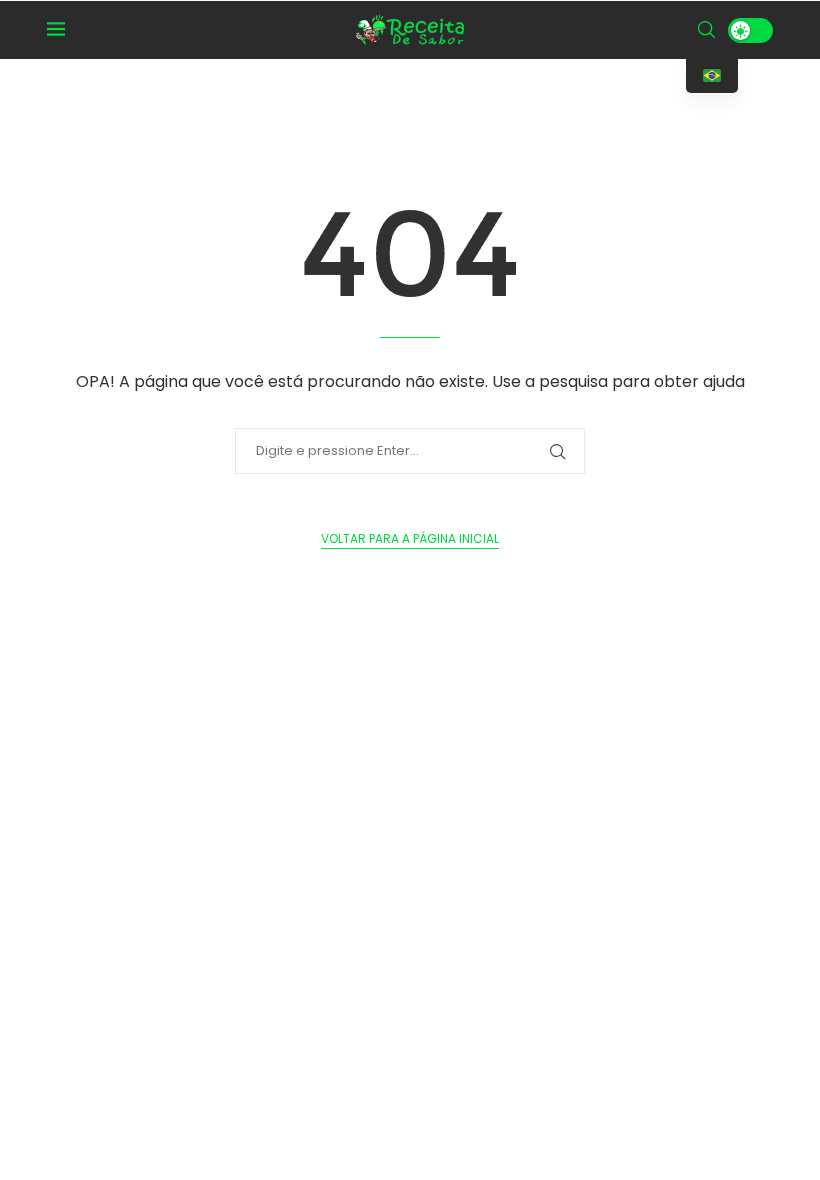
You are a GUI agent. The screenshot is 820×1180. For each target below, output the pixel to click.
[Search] (706, 30)
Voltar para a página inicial (410, 538)
